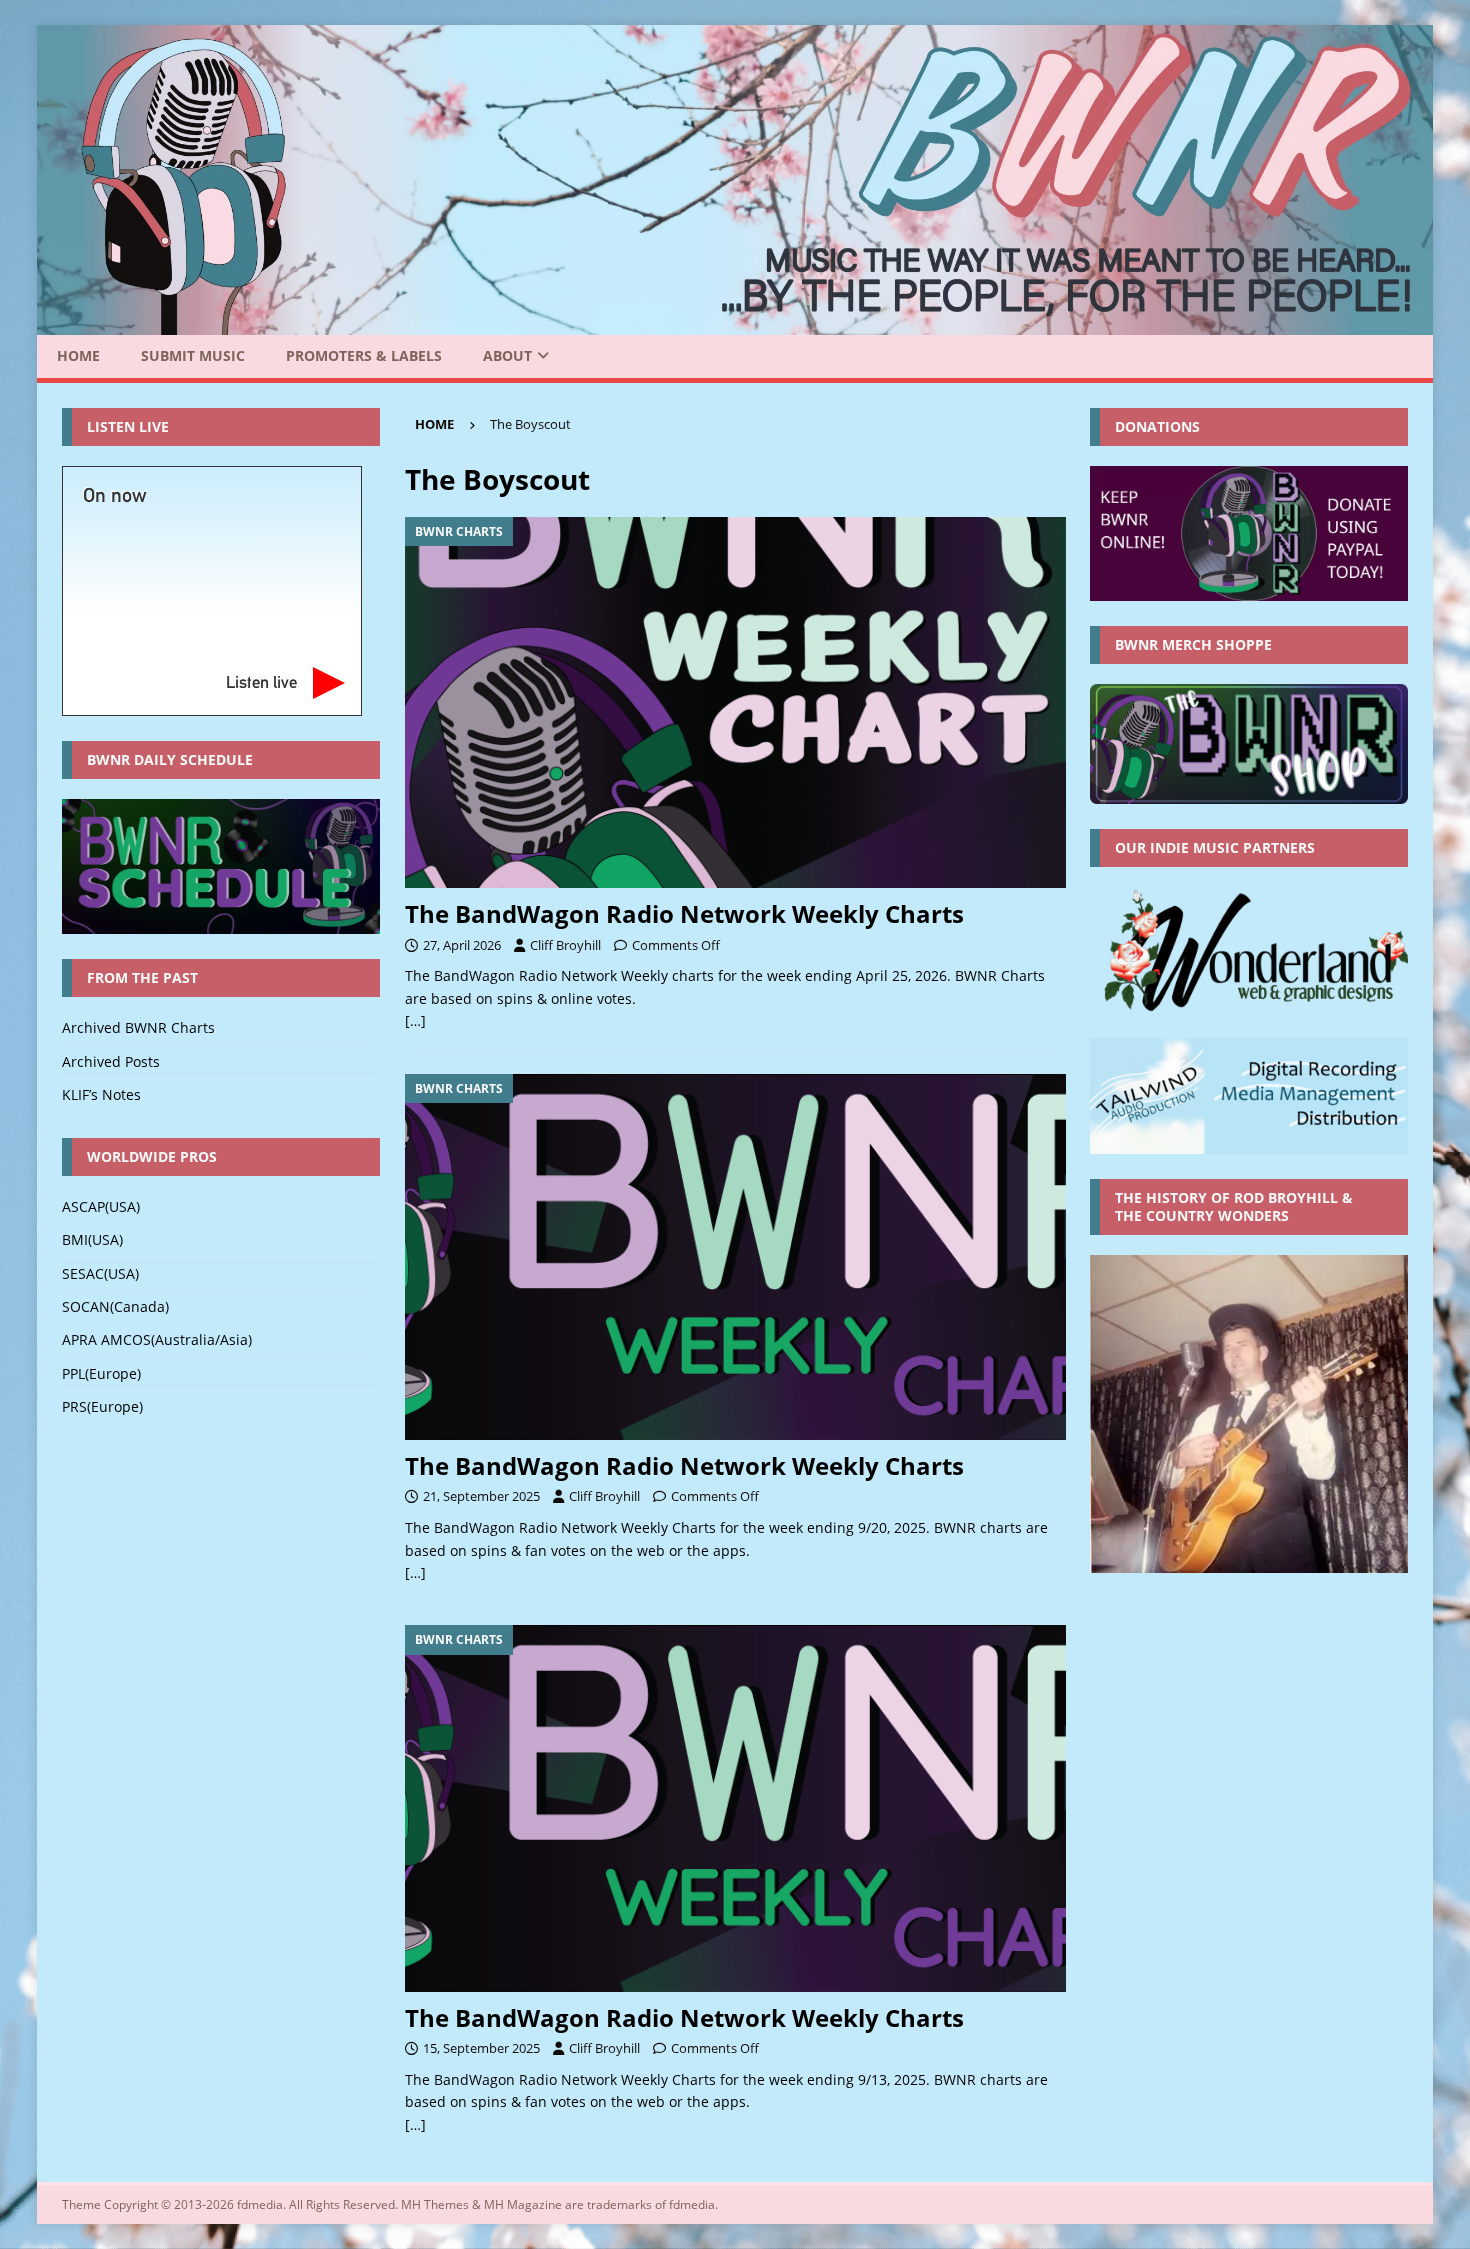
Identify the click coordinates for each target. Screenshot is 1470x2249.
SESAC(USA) (100, 1273)
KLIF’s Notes (101, 1094)
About (507, 355)
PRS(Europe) (102, 1406)
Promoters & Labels (364, 355)
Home (78, 355)
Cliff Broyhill (565, 945)
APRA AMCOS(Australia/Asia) (157, 1339)
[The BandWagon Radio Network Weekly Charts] (735, 702)
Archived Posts (111, 1061)
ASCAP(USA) (101, 1206)
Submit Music (193, 355)
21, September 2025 (481, 1496)
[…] (415, 1020)
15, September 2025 (481, 2048)
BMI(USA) (92, 1239)
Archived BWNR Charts (138, 1027)
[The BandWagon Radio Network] (735, 323)
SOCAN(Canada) (115, 1306)
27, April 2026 (462, 945)
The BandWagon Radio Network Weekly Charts (684, 913)
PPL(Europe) (101, 1373)
